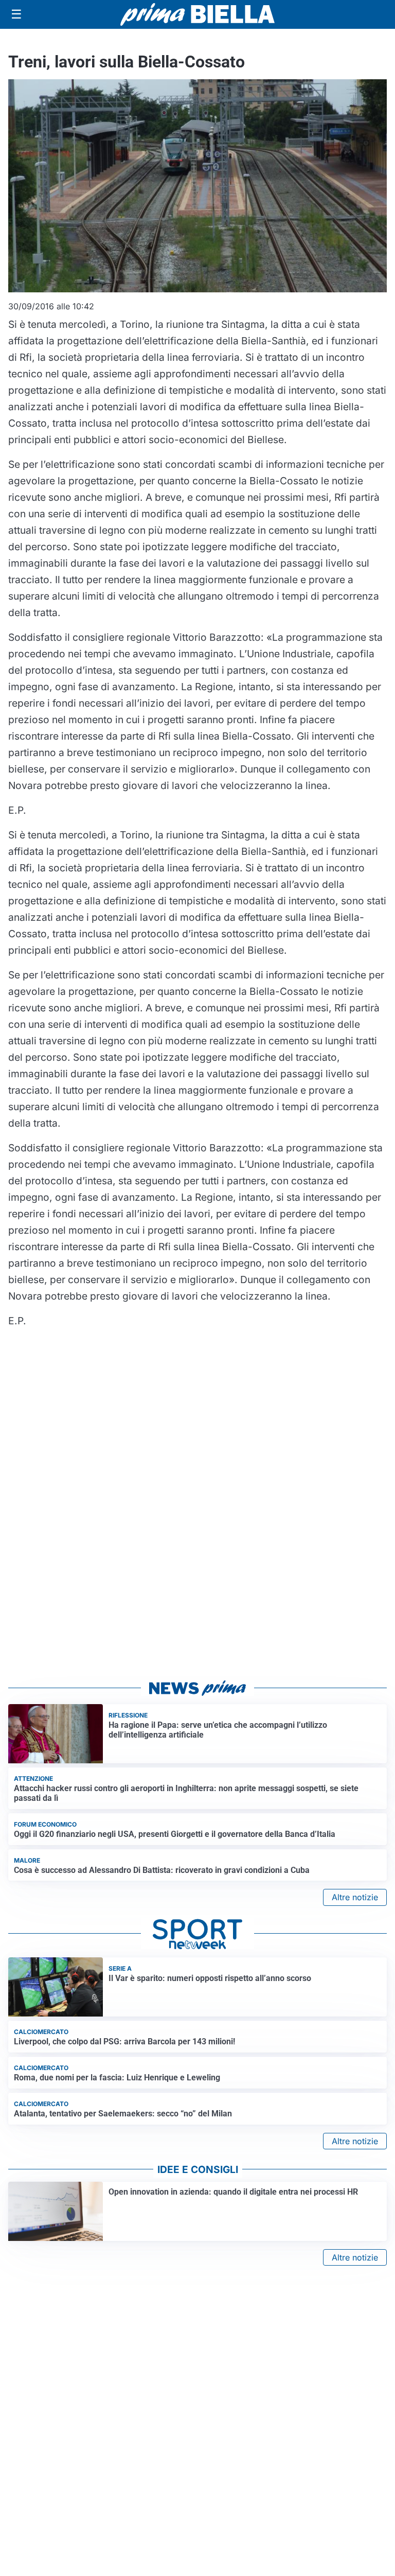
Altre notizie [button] (355, 1897)
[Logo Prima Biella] (197, 14)
